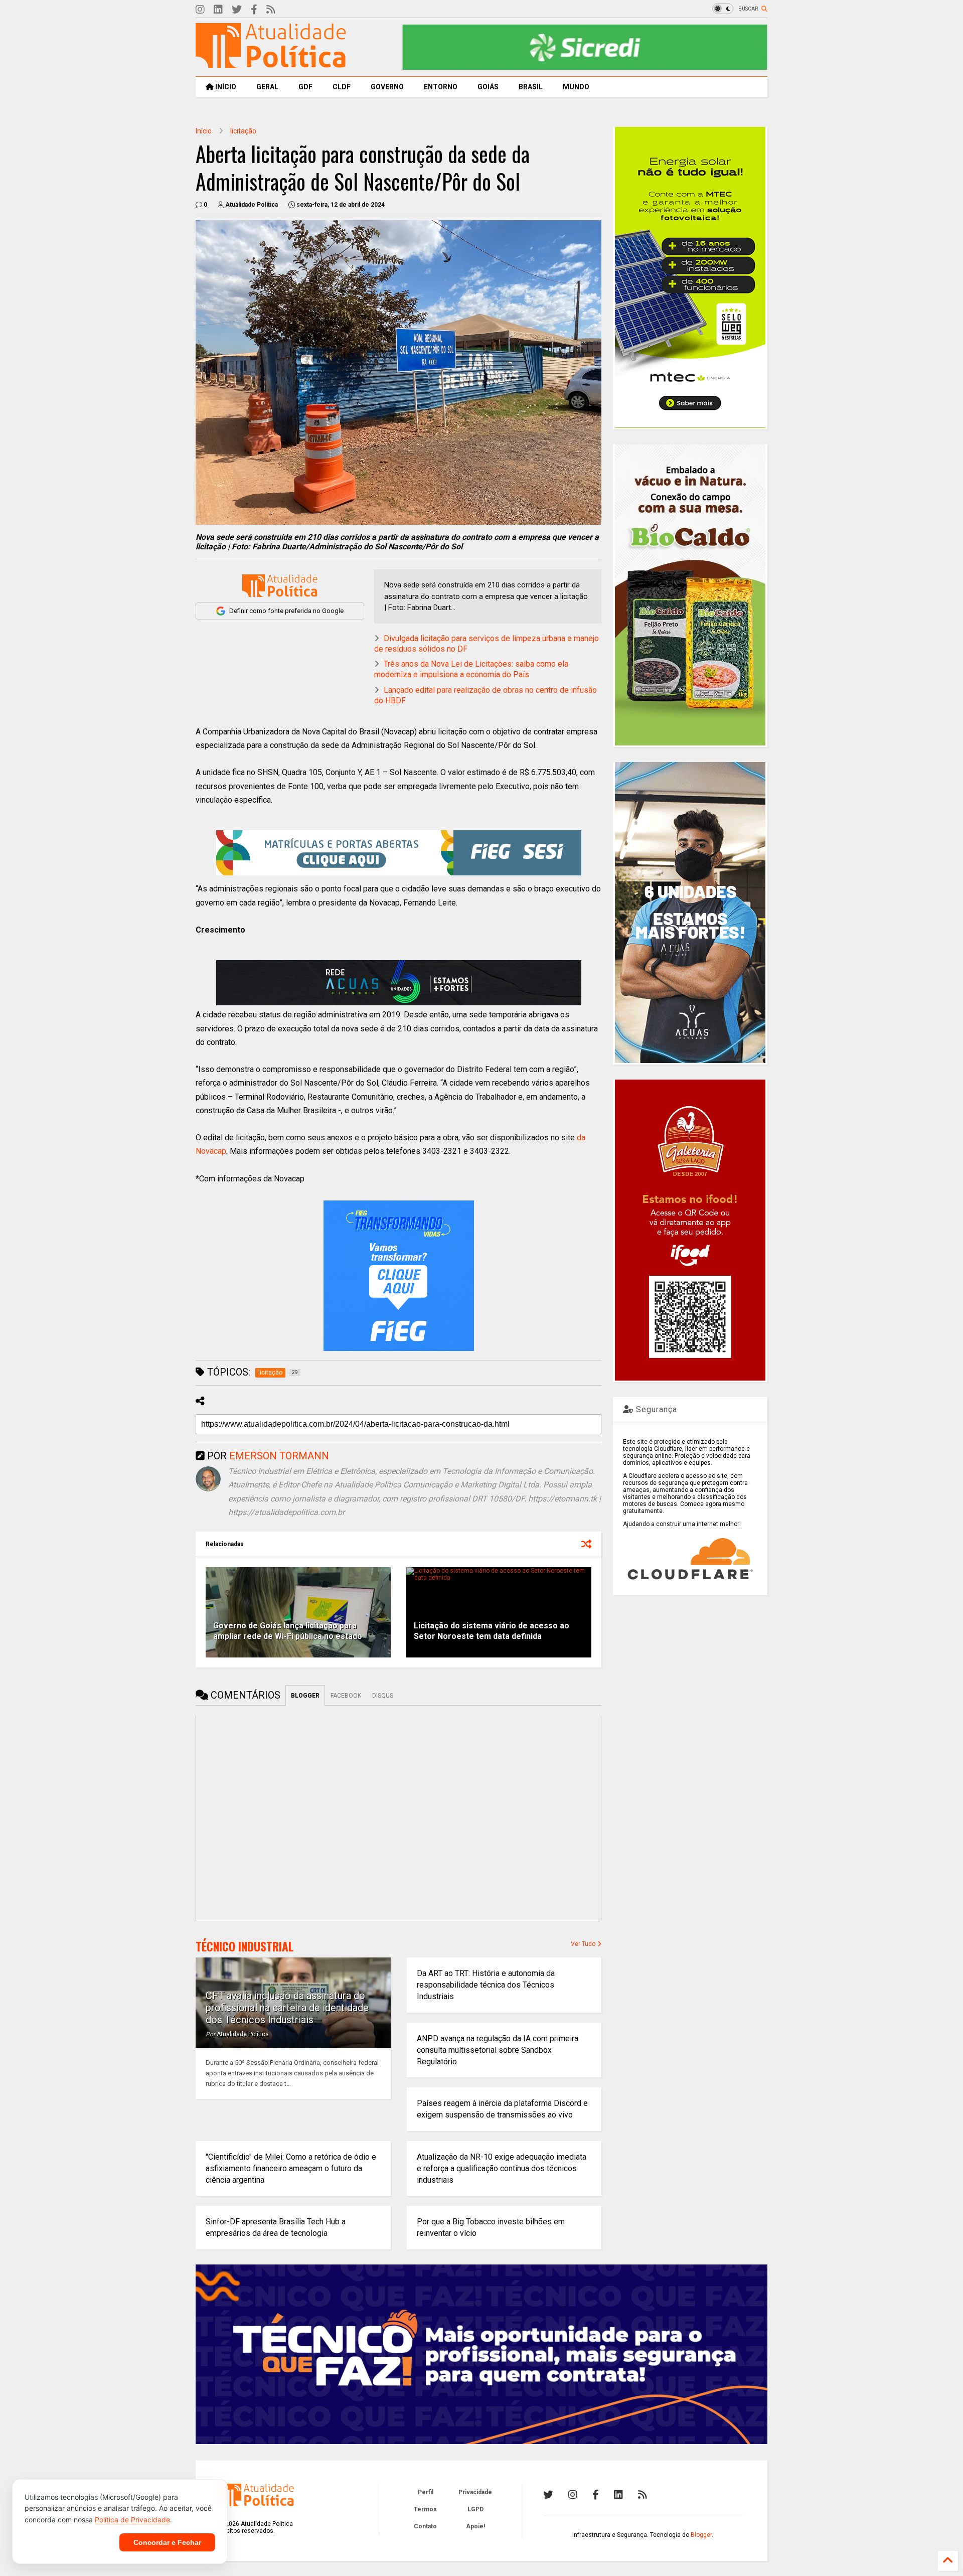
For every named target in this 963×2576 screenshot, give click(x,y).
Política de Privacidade (132, 2520)
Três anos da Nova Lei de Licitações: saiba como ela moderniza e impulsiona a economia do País (471, 669)
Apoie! (475, 2526)
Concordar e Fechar (167, 2542)
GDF (305, 87)
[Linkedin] (218, 10)
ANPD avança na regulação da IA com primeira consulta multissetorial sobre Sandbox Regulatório (498, 2050)
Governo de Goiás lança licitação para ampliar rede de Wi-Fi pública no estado (288, 1631)
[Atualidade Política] (271, 64)
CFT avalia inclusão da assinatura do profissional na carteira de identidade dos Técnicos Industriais (287, 2008)
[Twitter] (237, 10)
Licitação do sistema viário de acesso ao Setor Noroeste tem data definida (492, 1631)
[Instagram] (200, 10)
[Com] (643, 2495)
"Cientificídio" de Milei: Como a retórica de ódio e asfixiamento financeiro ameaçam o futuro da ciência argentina (291, 2168)
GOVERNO (387, 87)
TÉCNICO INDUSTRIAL (245, 1946)
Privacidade (475, 2492)
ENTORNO (441, 87)
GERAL (267, 87)
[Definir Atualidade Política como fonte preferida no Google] (280, 586)
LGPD (475, 2509)
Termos (425, 2509)
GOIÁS (488, 87)
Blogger (701, 2535)
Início (204, 131)
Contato (425, 2526)
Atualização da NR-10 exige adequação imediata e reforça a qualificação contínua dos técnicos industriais (502, 2168)
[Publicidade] (399, 983)
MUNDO (576, 87)
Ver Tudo (584, 1944)
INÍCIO (225, 87)
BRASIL (531, 87)
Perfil (426, 2492)
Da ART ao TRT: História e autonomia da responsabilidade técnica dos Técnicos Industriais (486, 1985)
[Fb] (254, 10)
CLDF (342, 87)
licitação (243, 131)
